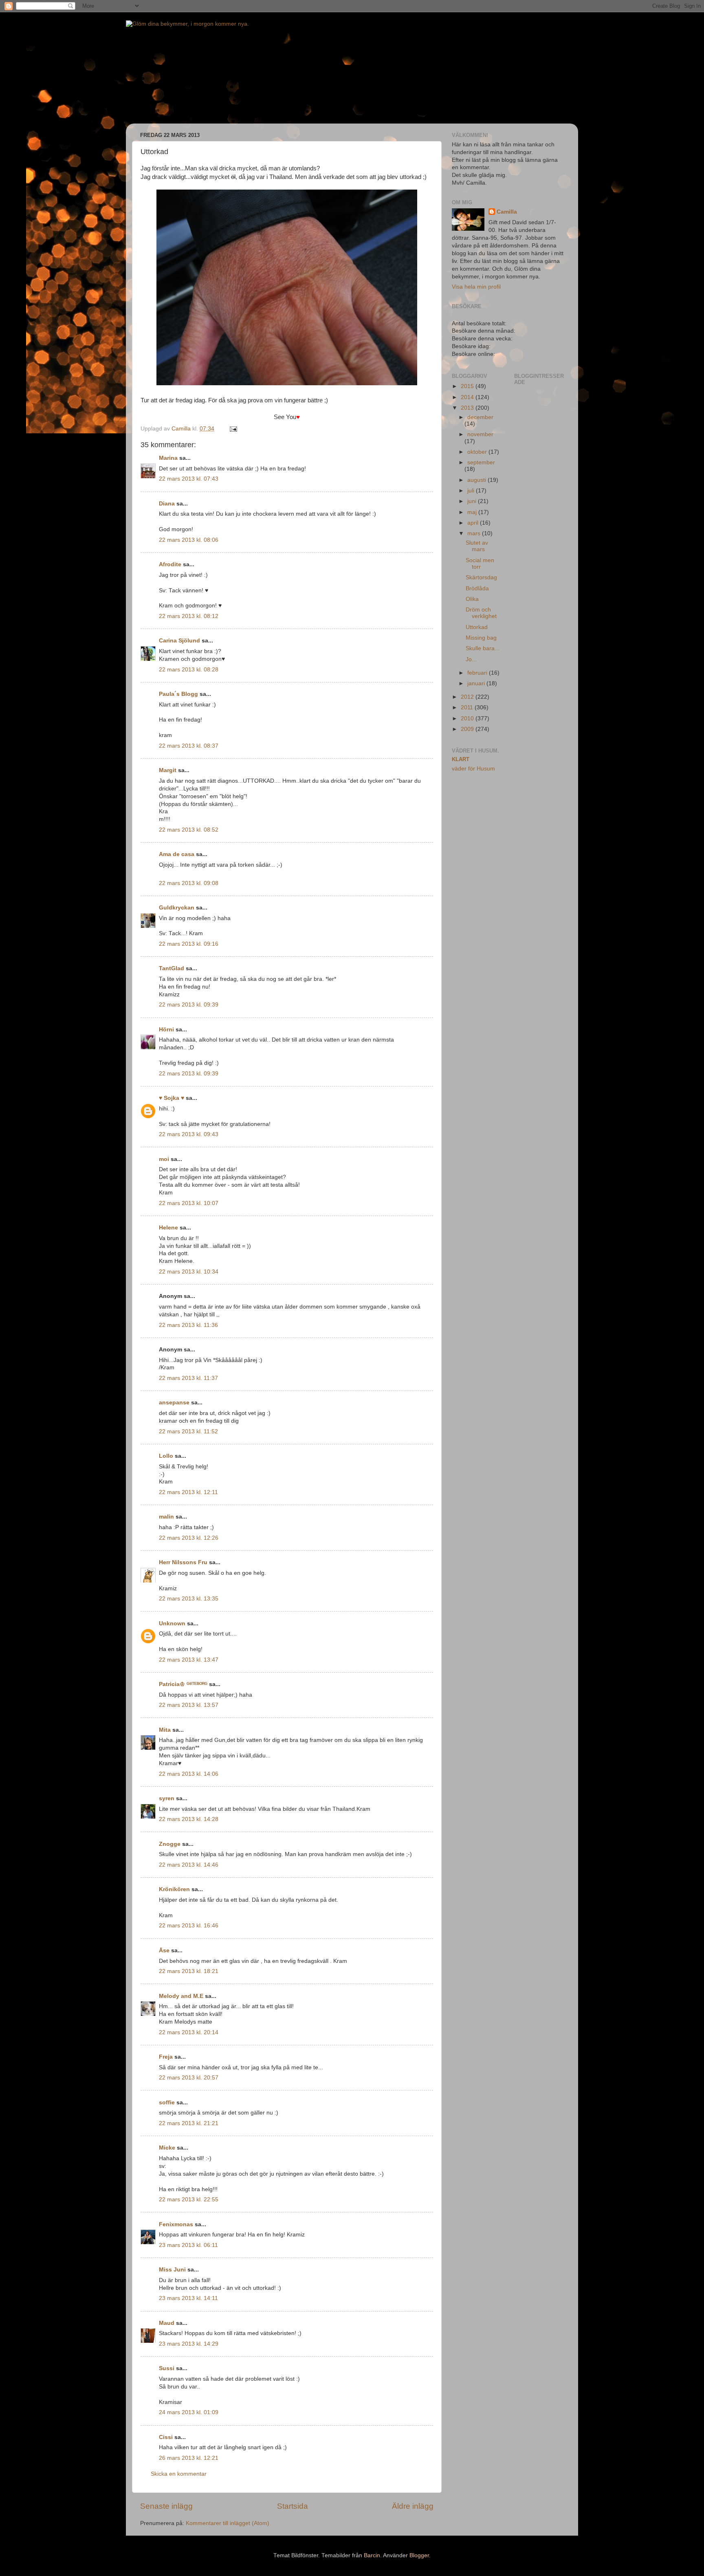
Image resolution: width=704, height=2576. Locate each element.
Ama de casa (177, 854)
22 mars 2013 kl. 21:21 (189, 2123)
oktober (478, 452)
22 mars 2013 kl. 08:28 (189, 670)
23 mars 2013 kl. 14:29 (189, 2344)
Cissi (166, 2437)
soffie (167, 2103)
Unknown (172, 1624)
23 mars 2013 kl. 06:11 (188, 2245)
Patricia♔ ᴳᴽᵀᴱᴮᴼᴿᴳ (183, 1684)
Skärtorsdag (481, 577)
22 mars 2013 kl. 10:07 (189, 1203)
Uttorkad (477, 627)
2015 (468, 386)
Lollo (166, 1456)
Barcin (372, 2555)
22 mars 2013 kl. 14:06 (189, 1774)
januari (477, 683)
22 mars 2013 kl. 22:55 (189, 2200)
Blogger (419, 2555)
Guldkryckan (177, 908)
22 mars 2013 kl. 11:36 (188, 1325)
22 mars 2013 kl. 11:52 (188, 1431)
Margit (168, 770)
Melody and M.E (181, 1996)
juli (472, 491)
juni (473, 501)
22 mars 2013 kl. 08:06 (189, 540)
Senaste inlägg (166, 2506)
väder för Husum (473, 769)
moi (164, 1159)
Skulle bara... (483, 648)
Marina (168, 458)
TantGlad (172, 968)
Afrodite (170, 564)
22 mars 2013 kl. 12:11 (188, 1492)
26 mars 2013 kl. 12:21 (189, 2458)
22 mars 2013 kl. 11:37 (188, 1378)
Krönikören (174, 1889)
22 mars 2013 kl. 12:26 (189, 1538)
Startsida (293, 2506)
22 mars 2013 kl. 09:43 (189, 1134)
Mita (165, 1730)
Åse (164, 1950)
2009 (468, 729)
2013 (468, 408)
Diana (167, 504)
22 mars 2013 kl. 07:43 (189, 479)
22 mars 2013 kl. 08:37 (189, 746)
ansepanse (174, 1403)
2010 (468, 718)
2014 (468, 397)
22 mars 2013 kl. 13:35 (189, 1599)
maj (473, 512)
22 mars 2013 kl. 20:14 (189, 2032)
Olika (472, 599)
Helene (168, 1228)
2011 (468, 707)
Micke (167, 2148)
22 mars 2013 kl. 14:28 (189, 1819)
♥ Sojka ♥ (172, 1098)
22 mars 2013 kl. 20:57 (189, 2078)
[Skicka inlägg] (233, 429)
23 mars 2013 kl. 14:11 (188, 2298)
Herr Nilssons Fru (183, 1562)
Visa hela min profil (476, 287)
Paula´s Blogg (178, 694)
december (480, 417)
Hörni (166, 1030)
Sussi (167, 2368)
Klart (461, 759)
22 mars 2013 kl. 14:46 (189, 1865)
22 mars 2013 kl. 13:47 (189, 1660)
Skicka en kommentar (179, 2474)
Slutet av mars (477, 546)
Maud (167, 2323)
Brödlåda (477, 588)
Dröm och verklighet (481, 613)
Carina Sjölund (179, 641)
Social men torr (480, 564)
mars (475, 533)
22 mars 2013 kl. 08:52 (189, 830)
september (481, 462)
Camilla (507, 212)
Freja (166, 2057)
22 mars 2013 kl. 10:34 (189, 1272)
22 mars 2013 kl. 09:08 (189, 883)
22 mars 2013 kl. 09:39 (189, 1005)
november (480, 434)
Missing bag (481, 638)
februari (478, 673)
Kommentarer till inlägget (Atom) (228, 2523)
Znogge (170, 1844)
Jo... (471, 659)
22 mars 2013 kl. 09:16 (189, 944)
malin (166, 1517)
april (474, 523)
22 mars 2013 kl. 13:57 (189, 1705)
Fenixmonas (176, 2224)
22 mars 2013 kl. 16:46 (189, 1926)
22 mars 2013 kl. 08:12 (189, 616)
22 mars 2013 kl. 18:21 (189, 1971)
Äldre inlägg (413, 2506)
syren (167, 1798)
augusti (477, 480)
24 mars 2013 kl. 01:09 (189, 2412)
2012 (468, 697)
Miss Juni (172, 2270)
